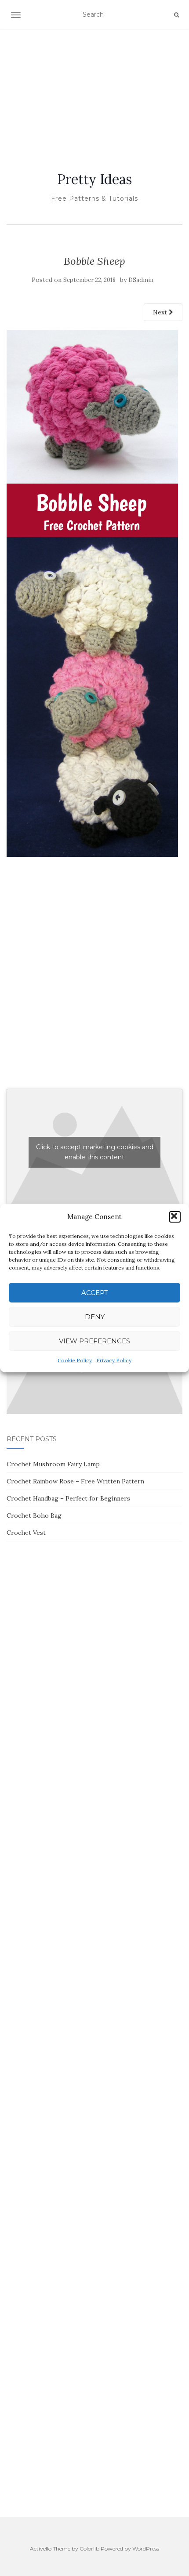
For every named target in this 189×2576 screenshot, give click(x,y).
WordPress (146, 2549)
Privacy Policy (114, 1360)
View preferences (94, 1341)
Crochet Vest (26, 1533)
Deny (95, 1317)
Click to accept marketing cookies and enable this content (95, 1152)
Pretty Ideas (94, 179)
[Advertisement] (94, 90)
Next (161, 312)
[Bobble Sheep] (92, 593)
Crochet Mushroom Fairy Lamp (53, 1464)
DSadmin (141, 280)
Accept (95, 1293)
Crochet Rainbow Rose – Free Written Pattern (75, 1481)
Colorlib (89, 2549)
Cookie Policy (75, 1360)
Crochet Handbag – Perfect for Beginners (68, 1498)
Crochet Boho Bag (34, 1515)
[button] (175, 1217)
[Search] (176, 15)
